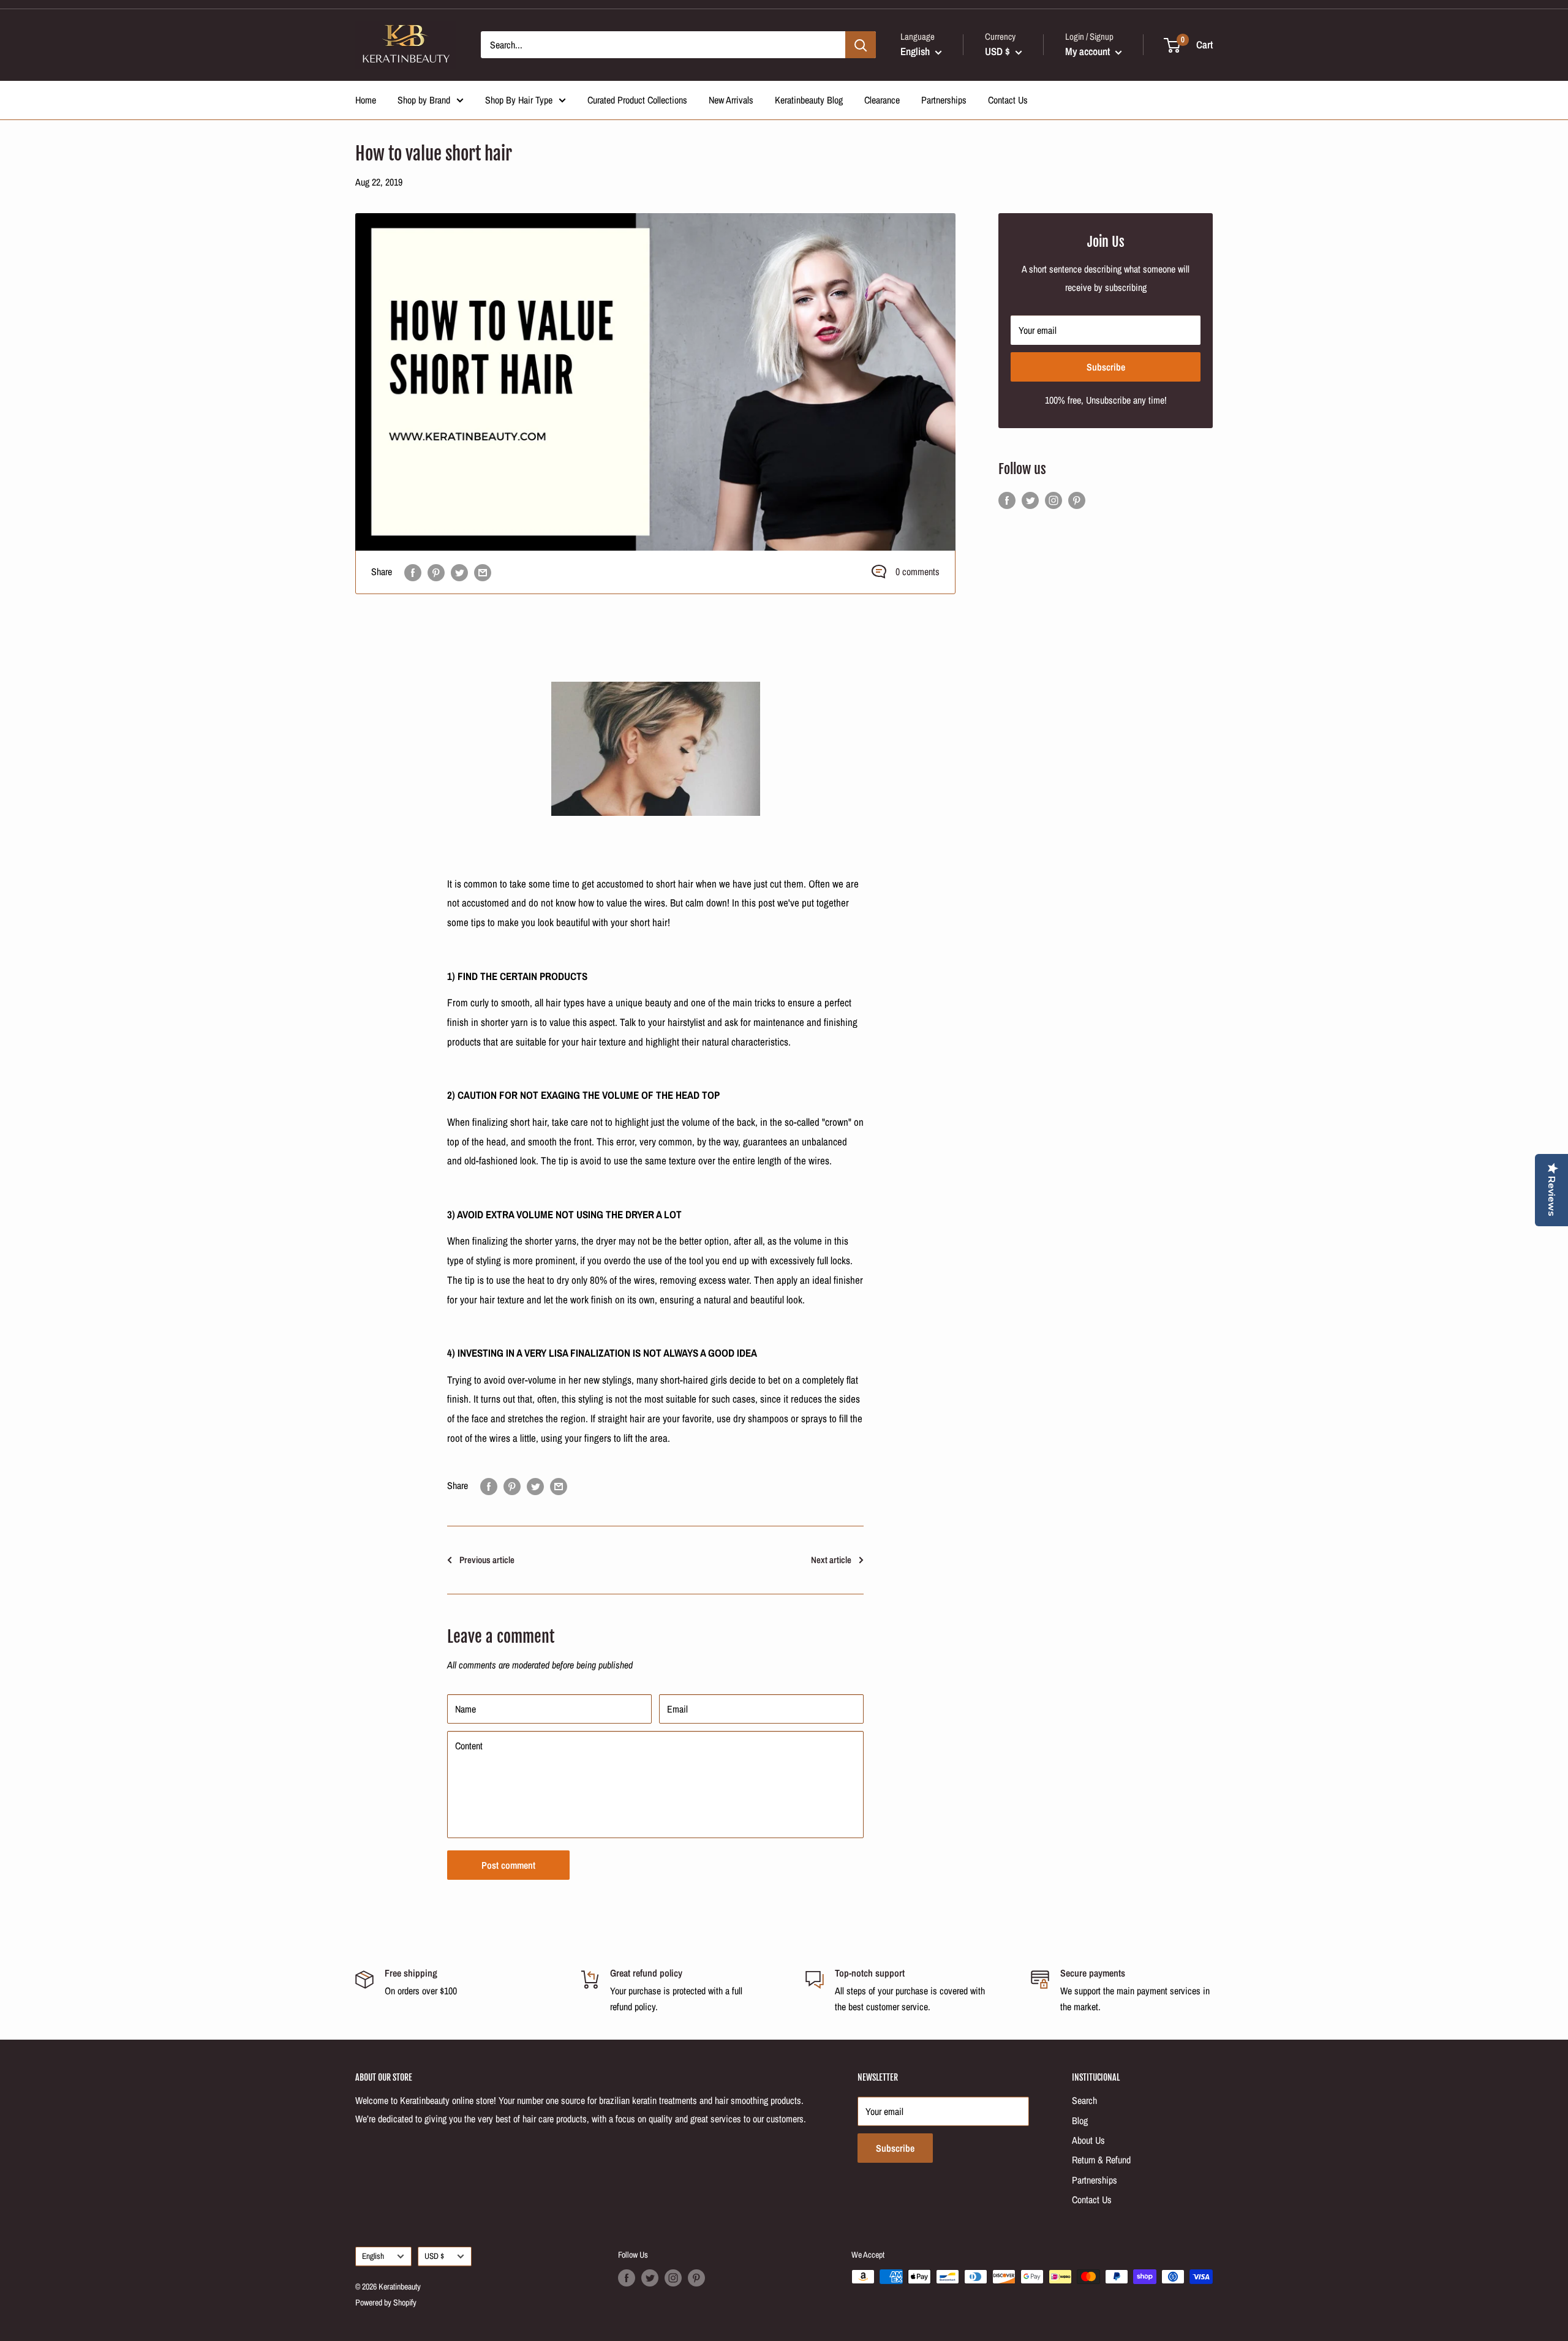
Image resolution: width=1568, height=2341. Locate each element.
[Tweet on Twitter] (459, 572)
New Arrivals (731, 100)
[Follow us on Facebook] (1007, 500)
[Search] (861, 45)
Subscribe (1106, 367)
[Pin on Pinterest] (436, 572)
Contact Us (1008, 100)
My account (1089, 51)
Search (1084, 2100)
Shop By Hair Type (519, 100)
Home (366, 100)
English (373, 2256)
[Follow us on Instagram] (1053, 500)
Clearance (882, 100)
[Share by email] (483, 572)
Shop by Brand (424, 100)
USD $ (434, 2256)
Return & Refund (1101, 2160)
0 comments (918, 571)
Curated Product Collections (637, 100)
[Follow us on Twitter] (1030, 500)
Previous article (487, 1560)
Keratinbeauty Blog (809, 100)
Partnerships (944, 100)
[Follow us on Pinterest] (1077, 500)
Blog (1080, 2120)
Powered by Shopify (386, 2302)
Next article (831, 1560)
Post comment (508, 1865)
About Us (1088, 2140)
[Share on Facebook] (413, 572)
